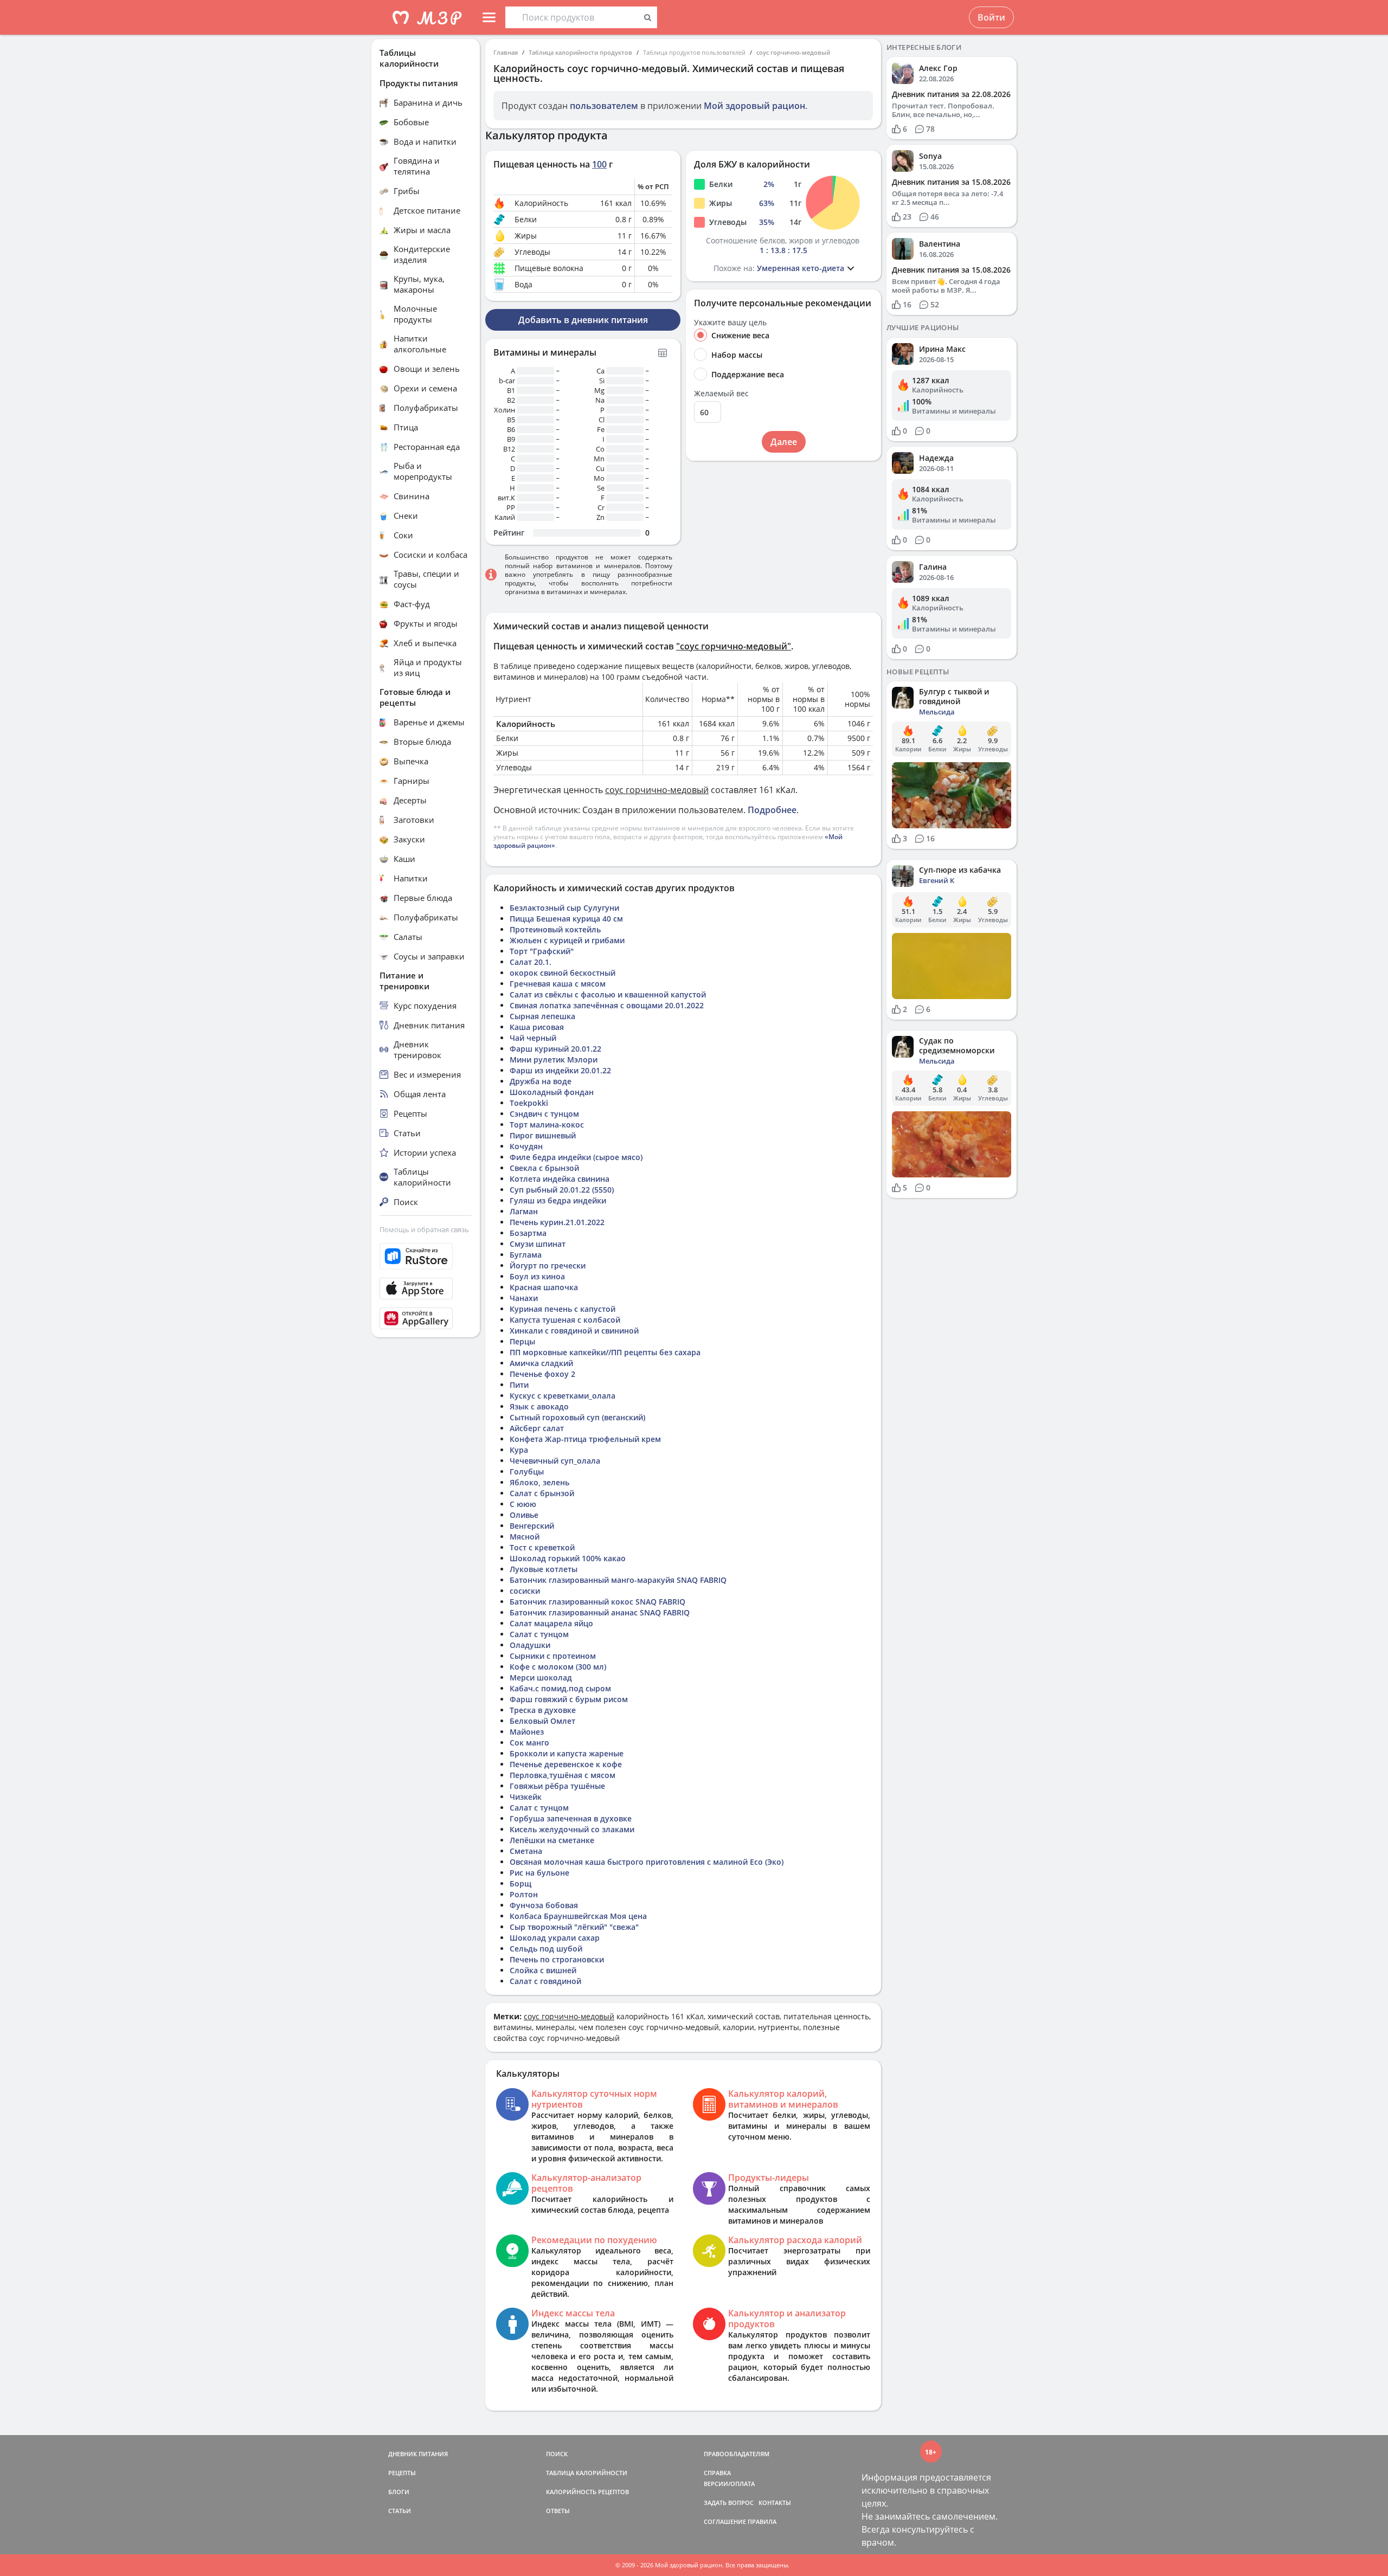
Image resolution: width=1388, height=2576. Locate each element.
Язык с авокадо (539, 1406)
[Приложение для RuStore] (426, 1256)
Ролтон (524, 1894)
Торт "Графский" (542, 951)
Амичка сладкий (541, 1363)
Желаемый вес (721, 394)
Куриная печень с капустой (563, 1309)
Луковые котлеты (544, 1569)
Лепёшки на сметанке (552, 1840)
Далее (784, 442)
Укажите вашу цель (730, 323)
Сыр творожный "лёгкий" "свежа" (574, 1927)
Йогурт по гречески (548, 1266)
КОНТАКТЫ (775, 2503)
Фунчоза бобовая (544, 1905)
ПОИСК (557, 2454)
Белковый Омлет (542, 1721)
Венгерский (532, 1526)
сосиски (525, 1591)
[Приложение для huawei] (426, 1318)
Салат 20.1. (531, 962)
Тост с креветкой (542, 1547)
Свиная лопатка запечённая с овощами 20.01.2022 (607, 1005)
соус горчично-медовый (793, 52)
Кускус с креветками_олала (563, 1396)
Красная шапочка (544, 1287)
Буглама (526, 1255)
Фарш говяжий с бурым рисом (569, 1699)
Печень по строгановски (557, 1959)
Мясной (525, 1537)
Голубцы (527, 1471)
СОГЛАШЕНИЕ (725, 2522)
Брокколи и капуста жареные (567, 1753)
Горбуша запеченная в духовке (571, 1818)
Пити (519, 1385)
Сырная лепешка (542, 1016)
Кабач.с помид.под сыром (560, 1688)
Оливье (524, 1515)
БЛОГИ (399, 2492)
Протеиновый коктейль (555, 929)
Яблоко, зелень (539, 1482)
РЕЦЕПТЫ (402, 2473)
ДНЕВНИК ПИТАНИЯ (418, 2454)
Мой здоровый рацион (754, 106)
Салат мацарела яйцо (551, 1623)
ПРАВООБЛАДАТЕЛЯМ (737, 2454)
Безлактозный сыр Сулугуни (564, 908)
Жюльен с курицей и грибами (567, 940)
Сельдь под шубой (546, 1949)
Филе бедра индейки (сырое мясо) (576, 1157)
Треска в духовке (543, 1710)
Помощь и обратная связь (424, 1229)
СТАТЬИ (400, 2511)
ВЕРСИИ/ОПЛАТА (729, 2484)
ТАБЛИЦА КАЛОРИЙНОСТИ (587, 2473)
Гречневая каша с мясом (558, 984)
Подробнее (772, 810)
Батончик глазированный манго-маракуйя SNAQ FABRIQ (618, 1580)
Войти (991, 17)
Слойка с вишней (543, 1970)
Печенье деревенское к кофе (566, 1764)
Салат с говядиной (545, 1981)
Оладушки (530, 1645)
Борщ (520, 1883)
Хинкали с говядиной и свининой (574, 1331)
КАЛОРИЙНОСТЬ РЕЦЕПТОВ (587, 2492)
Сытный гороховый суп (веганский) (577, 1417)
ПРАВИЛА (762, 2522)
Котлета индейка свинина (560, 1179)
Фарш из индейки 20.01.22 (560, 1070)
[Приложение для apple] (426, 1289)
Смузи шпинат (538, 1244)
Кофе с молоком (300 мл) (558, 1667)
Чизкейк (526, 1797)
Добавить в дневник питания (583, 320)
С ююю (523, 1504)
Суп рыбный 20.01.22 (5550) (562, 1190)
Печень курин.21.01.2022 (557, 1222)
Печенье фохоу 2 (542, 1374)
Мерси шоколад (541, 1677)
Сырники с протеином (553, 1656)
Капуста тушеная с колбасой (565, 1320)
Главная (506, 52)
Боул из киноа (537, 1276)
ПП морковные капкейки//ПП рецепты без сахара (605, 1352)
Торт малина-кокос (547, 1125)
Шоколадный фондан (552, 1092)
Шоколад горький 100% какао (568, 1558)
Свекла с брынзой (544, 1168)
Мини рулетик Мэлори (554, 1060)
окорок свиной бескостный (563, 973)
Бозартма (528, 1233)
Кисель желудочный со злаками (572, 1829)
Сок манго (529, 1743)
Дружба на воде (541, 1081)
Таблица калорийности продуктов (580, 52)
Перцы (522, 1341)
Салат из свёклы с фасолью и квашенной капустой (608, 994)
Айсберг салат (537, 1428)
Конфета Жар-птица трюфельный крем (585, 1439)
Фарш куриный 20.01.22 (555, 1049)
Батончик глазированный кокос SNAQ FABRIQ (597, 1602)
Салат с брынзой (542, 1493)
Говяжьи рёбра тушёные (557, 1786)
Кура (519, 1450)
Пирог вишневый (543, 1135)
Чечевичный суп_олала (555, 1461)
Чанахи (524, 1298)
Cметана (526, 1851)
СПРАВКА (717, 2473)
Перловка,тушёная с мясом (563, 1775)
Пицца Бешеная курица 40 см (566, 919)
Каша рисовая (537, 1027)
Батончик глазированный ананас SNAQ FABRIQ (600, 1612)
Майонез (527, 1732)
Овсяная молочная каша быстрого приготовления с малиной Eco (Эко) (647, 1862)
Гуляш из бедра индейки (558, 1200)
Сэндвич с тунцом (544, 1114)
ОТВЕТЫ (558, 2511)
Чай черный (533, 1038)
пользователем (604, 106)
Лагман (524, 1211)
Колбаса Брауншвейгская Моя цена (578, 1916)
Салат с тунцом (539, 1634)
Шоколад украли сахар (555, 1938)
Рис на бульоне (539, 1873)
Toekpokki (529, 1103)
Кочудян (526, 1146)
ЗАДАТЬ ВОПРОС (729, 2503)
